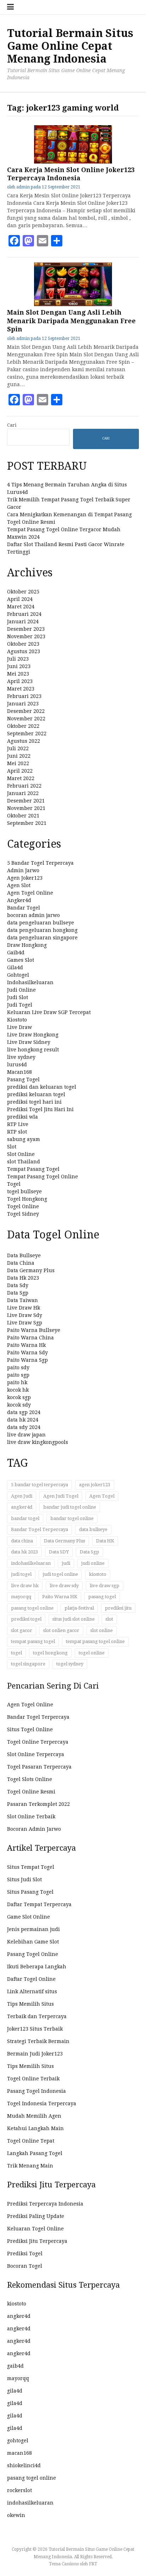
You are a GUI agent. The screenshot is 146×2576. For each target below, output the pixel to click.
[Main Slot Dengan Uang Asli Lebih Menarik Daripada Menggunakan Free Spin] (73, 304)
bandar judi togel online (70, 1507)
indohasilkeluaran (31, 1563)
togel (16, 1653)
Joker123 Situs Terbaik (35, 2029)
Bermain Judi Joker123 (35, 2054)
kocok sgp (19, 1397)
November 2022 (26, 719)
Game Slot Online (29, 1917)
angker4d (22, 1507)
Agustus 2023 (24, 651)
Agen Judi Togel (61, 1496)
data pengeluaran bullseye (41, 923)
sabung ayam (24, 1139)
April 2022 (20, 771)
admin (23, 187)
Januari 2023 (23, 704)
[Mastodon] (28, 241)
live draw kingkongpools (38, 1442)
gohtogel (18, 2441)
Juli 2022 (18, 748)
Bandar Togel (24, 908)
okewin (16, 2515)
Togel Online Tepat (31, 2141)
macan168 (19, 2453)
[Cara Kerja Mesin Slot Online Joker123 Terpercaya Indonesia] (73, 162)
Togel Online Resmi (31, 1792)
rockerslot (19, 2490)
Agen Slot (19, 885)
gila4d (15, 2391)
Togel (14, 1184)
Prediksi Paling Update (36, 2216)
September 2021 (27, 823)
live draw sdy (64, 1586)
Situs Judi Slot (24, 1879)
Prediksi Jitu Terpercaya (37, 2241)
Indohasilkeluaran (30, 982)
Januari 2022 (23, 793)
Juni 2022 (19, 756)
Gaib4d (16, 953)
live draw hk (25, 1586)
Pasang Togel (23, 1079)
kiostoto (98, 1574)
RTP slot (17, 1132)
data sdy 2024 (24, 1427)
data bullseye (93, 1529)
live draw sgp (105, 1586)
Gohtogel (18, 975)
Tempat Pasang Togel (33, 1169)
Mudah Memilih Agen (34, 2116)
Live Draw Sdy (25, 1315)
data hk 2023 (24, 1552)
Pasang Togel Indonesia (36, 2091)
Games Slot (21, 960)
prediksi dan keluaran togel (42, 1087)
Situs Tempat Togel (31, 1867)
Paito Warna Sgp (27, 1360)
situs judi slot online (74, 1619)
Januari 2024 (23, 622)
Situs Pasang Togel (30, 1892)
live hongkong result (33, 1050)
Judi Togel (20, 1005)
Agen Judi (22, 1496)
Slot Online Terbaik (31, 1817)
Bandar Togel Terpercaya (40, 1529)
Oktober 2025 (23, 592)
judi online (93, 1563)
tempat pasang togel (33, 1641)
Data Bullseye (24, 1255)
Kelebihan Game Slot (33, 1942)
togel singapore (28, 1664)
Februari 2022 (24, 786)
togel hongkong (50, 1653)
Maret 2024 (21, 607)
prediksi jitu (118, 1608)
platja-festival (79, 1608)
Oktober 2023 (23, 644)
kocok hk (18, 1390)
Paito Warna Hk (26, 1345)
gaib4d (15, 2366)
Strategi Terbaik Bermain (38, 2041)
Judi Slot (18, 997)
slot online (102, 1630)
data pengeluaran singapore (42, 938)
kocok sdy (19, 1405)
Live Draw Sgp (25, 1323)
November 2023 (26, 636)
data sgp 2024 (24, 1412)
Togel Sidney (23, 1214)
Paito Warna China (30, 1338)
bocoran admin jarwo (33, 915)
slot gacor (22, 1630)
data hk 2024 (23, 1420)
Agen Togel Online (30, 893)
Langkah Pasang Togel (35, 2153)
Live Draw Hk (24, 1308)
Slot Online (21, 1154)
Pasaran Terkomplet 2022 (38, 1804)
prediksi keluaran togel (36, 1094)
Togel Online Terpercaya (38, 1742)
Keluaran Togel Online (35, 2229)
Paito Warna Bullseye (34, 1330)
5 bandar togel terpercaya (40, 1485)
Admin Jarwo (23, 870)
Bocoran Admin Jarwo (34, 1829)
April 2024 (20, 599)
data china (22, 1541)
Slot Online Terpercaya (36, 1754)
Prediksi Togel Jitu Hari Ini (40, 1109)
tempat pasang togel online (95, 1641)
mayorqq (21, 1597)
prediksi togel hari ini (34, 1102)
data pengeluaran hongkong (42, 930)
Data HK (105, 1541)
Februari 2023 (24, 696)
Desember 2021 (26, 801)
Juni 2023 (19, 666)
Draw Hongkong (27, 945)
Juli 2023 (18, 659)
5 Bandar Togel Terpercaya (40, 863)
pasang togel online (32, 1608)
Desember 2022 (26, 711)
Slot (12, 1147)
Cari (12, 425)
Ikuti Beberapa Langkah (37, 1967)
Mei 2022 (18, 763)
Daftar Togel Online (31, 1979)
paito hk (17, 1382)
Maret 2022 (21, 778)
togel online (92, 1653)
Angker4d (19, 900)
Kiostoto (17, 1020)
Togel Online (23, 1206)
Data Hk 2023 (23, 1278)
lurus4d (17, 1065)
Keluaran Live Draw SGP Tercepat (49, 1012)
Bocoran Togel (25, 2266)
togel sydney (70, 1664)
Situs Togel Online (30, 1729)
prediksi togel (26, 1619)
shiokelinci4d (24, 2465)
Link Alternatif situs (32, 1991)
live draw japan (26, 1435)
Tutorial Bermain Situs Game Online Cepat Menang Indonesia (70, 46)
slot (109, 1619)
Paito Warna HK (60, 1597)
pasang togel (102, 1597)
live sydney (21, 1057)
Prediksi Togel (25, 2254)
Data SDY (59, 1552)
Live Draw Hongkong (33, 1035)
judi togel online (60, 1574)
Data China (21, 1263)
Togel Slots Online (30, 1779)
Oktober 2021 (23, 816)
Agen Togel (102, 1496)
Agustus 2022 (24, 741)
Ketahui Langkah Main (35, 2128)
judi (66, 1563)
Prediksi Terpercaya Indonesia (45, 2204)
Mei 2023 (18, 674)
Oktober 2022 (23, 726)
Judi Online (21, 990)
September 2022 (27, 734)
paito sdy (18, 1367)
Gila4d (15, 967)
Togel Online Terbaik (33, 2079)
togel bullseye (24, 1191)
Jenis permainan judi (33, 1929)
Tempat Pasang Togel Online (43, 1177)
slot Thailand (24, 1162)
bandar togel (25, 1518)
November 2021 (26, 808)
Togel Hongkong (27, 1199)
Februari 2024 (24, 614)
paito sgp (18, 1375)
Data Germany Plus (31, 1270)
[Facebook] (14, 241)
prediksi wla (23, 1117)
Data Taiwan (23, 1300)
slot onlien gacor (61, 1630)
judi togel (21, 1574)
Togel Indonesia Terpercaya (42, 2103)
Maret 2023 (21, 689)
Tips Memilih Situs (30, 2004)
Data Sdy (18, 1285)
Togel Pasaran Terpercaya (39, 1767)
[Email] (43, 241)
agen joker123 (95, 1485)
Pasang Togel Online (33, 1954)
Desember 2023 (26, 629)
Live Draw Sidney (29, 1042)
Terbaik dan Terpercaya (37, 2016)
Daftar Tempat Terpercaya (39, 1904)
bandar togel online (72, 1518)
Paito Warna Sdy (27, 1353)
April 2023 (20, 681)
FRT (93, 2564)
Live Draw (19, 1027)
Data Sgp (18, 1293)
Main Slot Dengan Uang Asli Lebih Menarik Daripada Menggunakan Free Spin (71, 321)
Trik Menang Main (30, 2166)
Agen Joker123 (25, 878)
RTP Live (18, 1124)
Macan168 (19, 1072)
